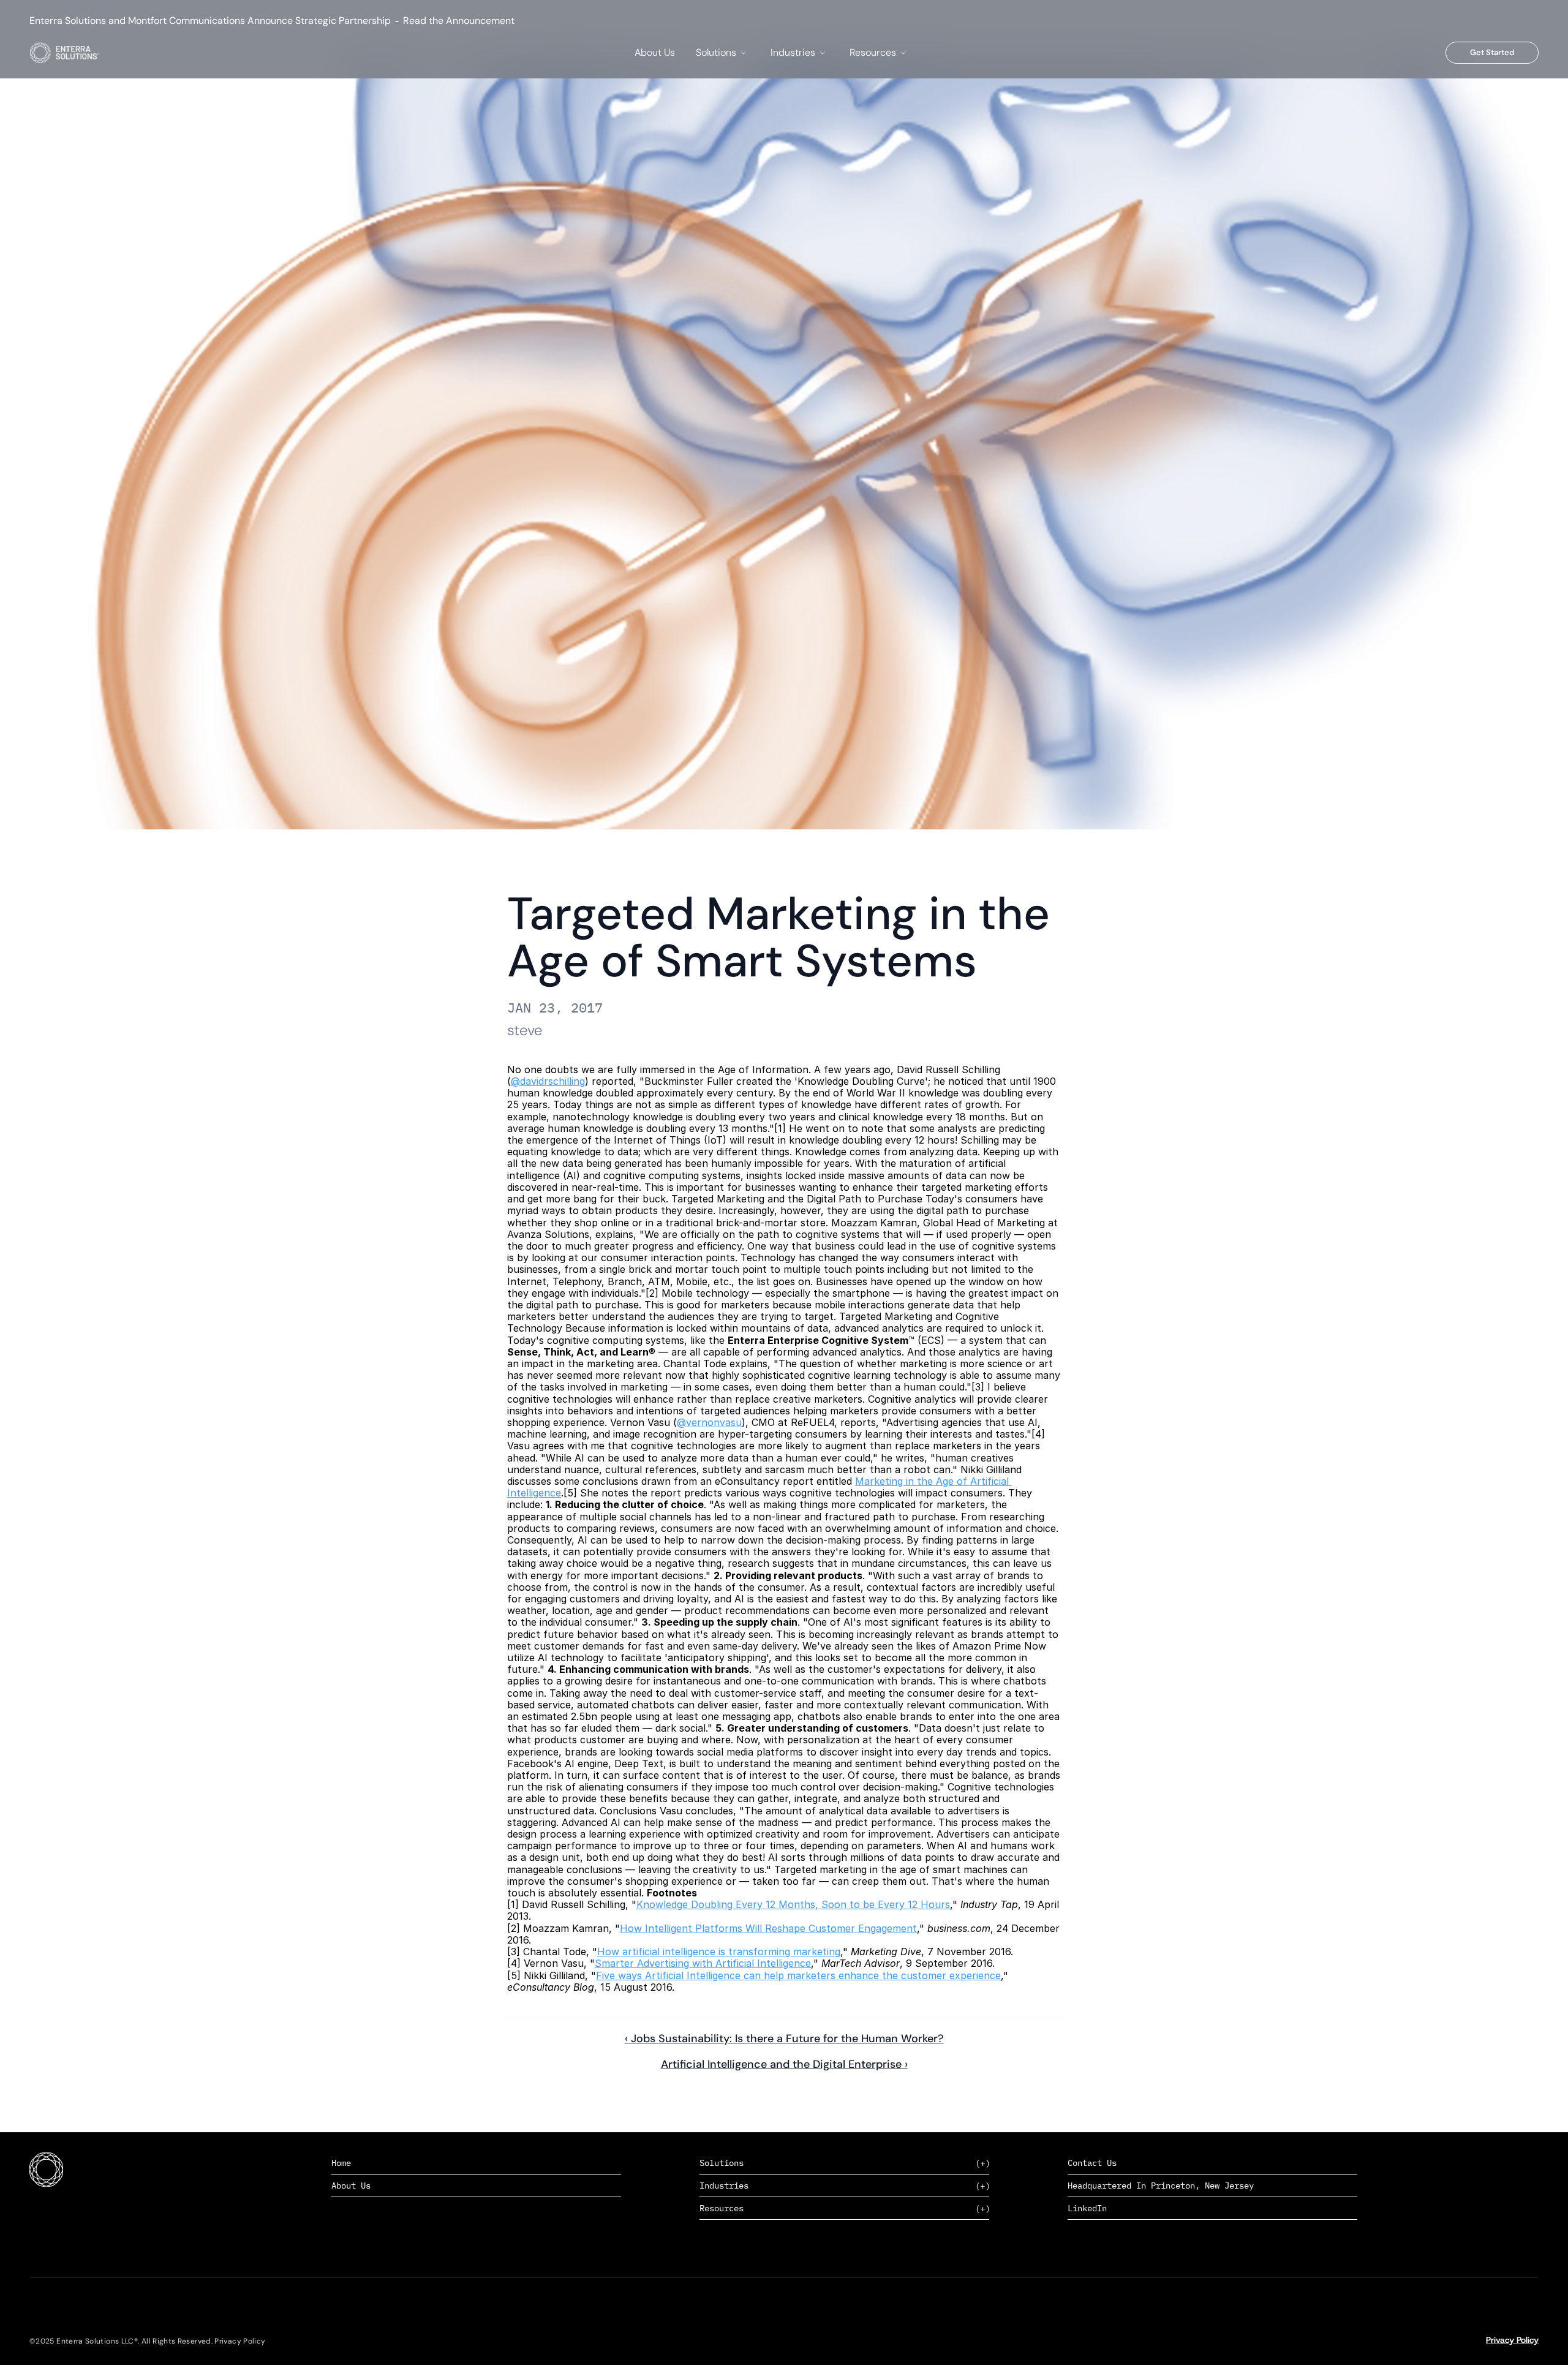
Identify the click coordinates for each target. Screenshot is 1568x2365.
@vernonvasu (709, 1422)
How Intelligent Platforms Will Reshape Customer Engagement (768, 1928)
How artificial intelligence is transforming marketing (719, 1952)
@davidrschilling (548, 1081)
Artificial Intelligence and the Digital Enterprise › (784, 2064)
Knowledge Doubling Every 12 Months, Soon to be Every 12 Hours (793, 1904)
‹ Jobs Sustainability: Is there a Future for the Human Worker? (784, 2039)
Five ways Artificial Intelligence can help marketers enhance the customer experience (798, 1975)
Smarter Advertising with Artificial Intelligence (703, 1963)
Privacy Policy (1512, 2340)
